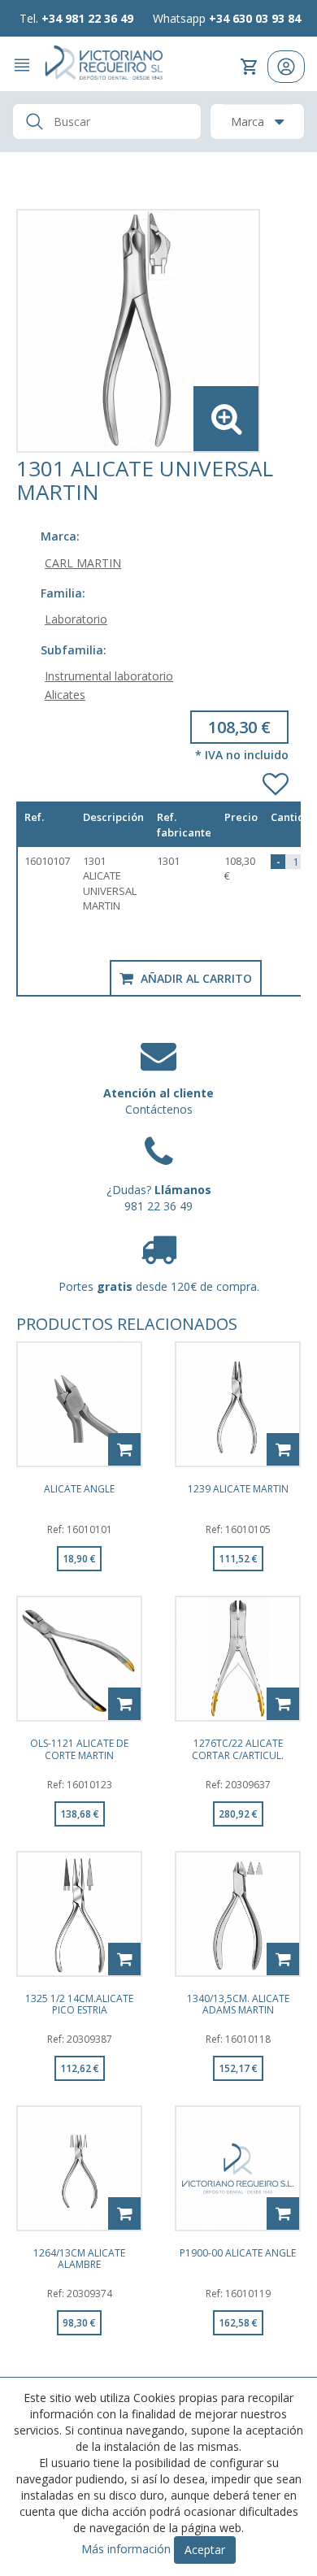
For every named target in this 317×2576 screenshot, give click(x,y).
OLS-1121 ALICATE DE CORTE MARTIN (79, 1748)
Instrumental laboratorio (109, 676)
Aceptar (205, 2550)
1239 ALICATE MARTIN (238, 1490)
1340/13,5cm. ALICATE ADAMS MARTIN (238, 2004)
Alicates (65, 695)
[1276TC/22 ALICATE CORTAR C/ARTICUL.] (238, 1659)
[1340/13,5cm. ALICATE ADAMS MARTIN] (238, 1914)
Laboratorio (76, 619)
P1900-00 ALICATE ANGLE (238, 2254)
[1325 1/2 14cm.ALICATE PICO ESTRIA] (79, 1914)
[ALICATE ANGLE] (79, 1404)
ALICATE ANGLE (79, 1490)
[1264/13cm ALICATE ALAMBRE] (79, 2168)
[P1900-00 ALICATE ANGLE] (238, 2168)
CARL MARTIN (83, 563)
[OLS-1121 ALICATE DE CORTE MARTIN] (79, 1659)
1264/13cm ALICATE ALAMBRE (79, 2258)
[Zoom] (158, 331)
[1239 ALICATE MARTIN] (238, 1404)
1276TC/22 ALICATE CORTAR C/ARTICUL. (238, 1748)
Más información (126, 2549)
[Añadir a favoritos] (276, 780)
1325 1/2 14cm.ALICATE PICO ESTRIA (79, 2004)
